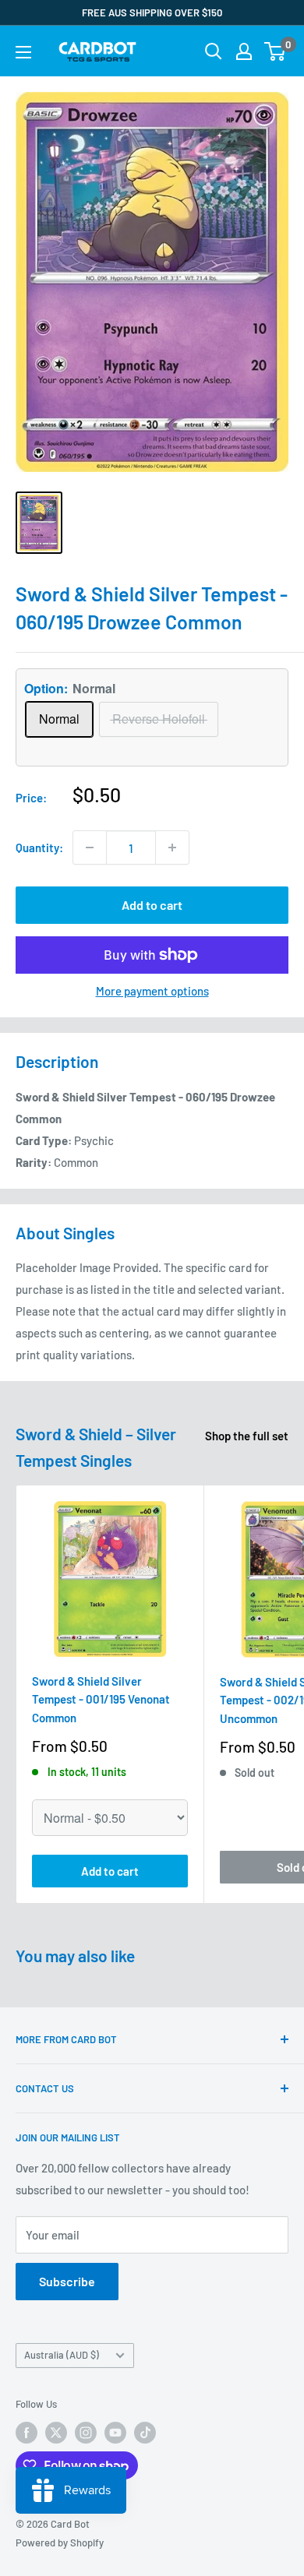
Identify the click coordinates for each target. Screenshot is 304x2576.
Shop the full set (247, 1436)
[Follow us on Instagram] (86, 2433)
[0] (276, 51)
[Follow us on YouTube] (115, 2433)
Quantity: (39, 848)
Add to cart (152, 905)
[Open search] (214, 51)
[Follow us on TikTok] (145, 2433)
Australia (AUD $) (62, 2355)
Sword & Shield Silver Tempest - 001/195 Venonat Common (101, 1699)
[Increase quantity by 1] (172, 848)
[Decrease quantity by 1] (90, 848)
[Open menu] (23, 52)
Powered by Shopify (60, 2543)
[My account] (244, 51)
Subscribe (67, 2281)
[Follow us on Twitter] (56, 2433)
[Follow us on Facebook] (27, 2433)
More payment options (152, 991)
